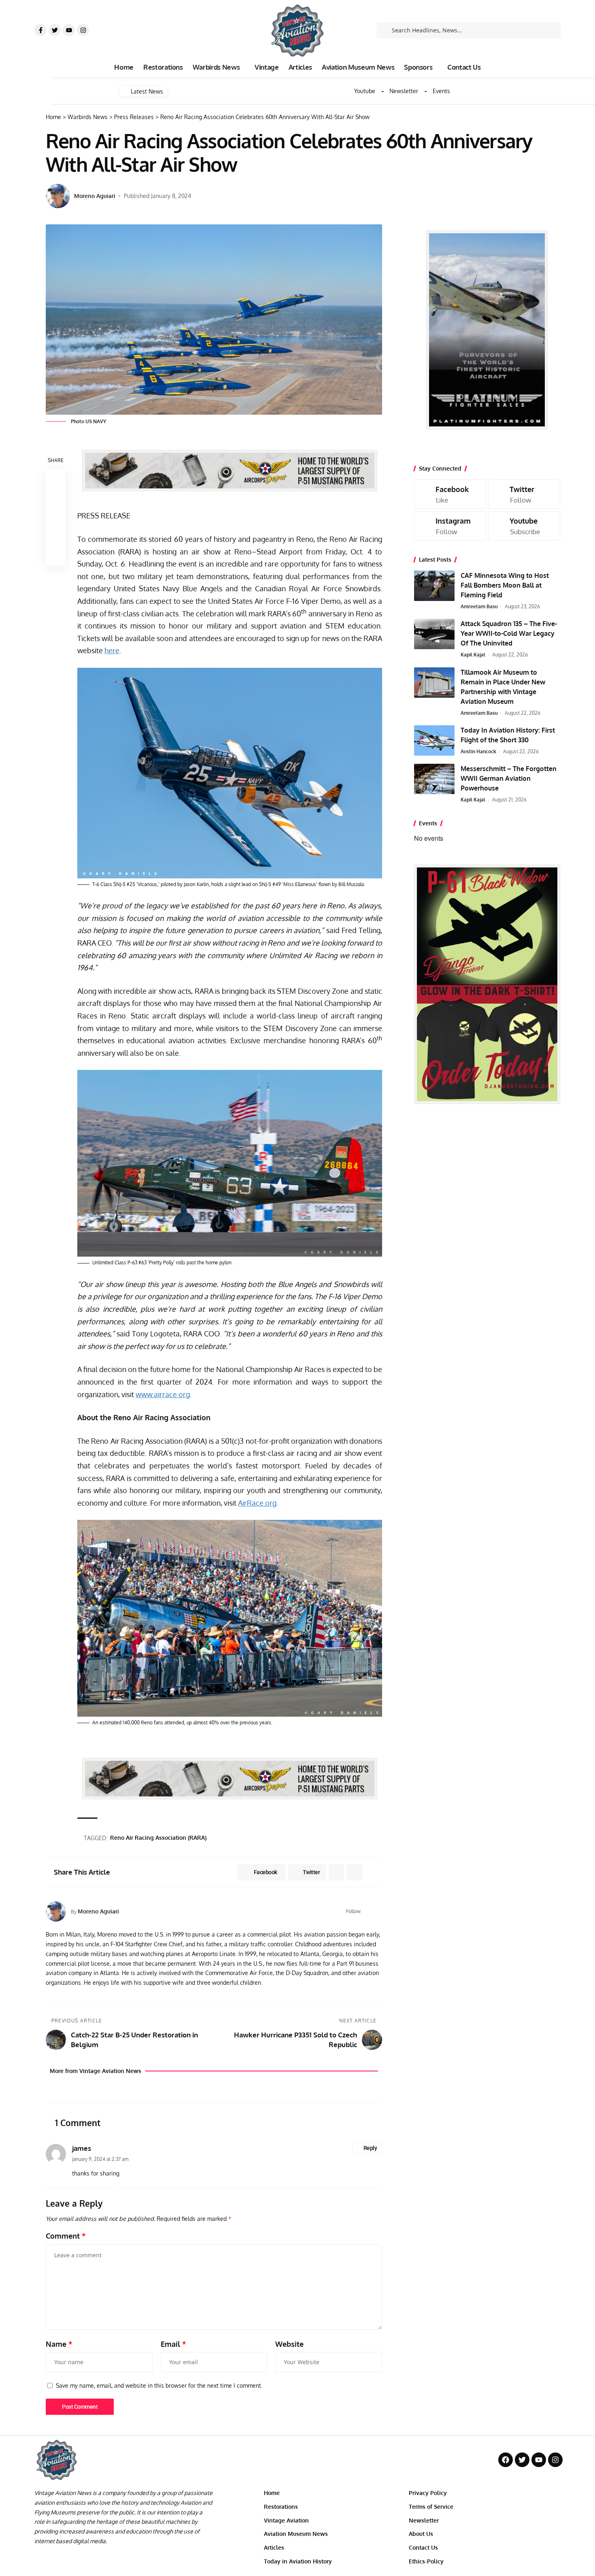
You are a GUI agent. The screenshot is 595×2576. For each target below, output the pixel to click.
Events (441, 91)
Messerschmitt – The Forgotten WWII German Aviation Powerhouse (509, 778)
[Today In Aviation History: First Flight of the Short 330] (434, 740)
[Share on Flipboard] (336, 1872)
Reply (370, 2148)
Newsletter (404, 91)
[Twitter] (55, 30)
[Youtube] (69, 30)
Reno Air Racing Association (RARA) (158, 1838)
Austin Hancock (478, 751)
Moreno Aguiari (95, 196)
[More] (55, 556)
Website (289, 2344)
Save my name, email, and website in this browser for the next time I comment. (159, 2385)
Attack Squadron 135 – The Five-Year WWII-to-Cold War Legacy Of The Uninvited (509, 633)
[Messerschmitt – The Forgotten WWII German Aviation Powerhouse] (434, 779)
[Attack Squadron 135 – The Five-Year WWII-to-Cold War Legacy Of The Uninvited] (434, 634)
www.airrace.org (163, 1394)
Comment (66, 2236)
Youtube (365, 91)
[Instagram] (83, 30)
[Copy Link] (55, 517)
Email (173, 2344)
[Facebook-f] (40, 30)
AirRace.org (257, 1503)
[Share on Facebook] (55, 478)
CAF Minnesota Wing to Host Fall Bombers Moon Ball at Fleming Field (505, 585)
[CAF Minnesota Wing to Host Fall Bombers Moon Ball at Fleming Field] (434, 586)
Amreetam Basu (479, 606)
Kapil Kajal (473, 655)
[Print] (55, 537)
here (112, 650)
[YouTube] (379, 1911)
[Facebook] (369, 1911)
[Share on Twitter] (55, 498)
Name (59, 2344)
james (82, 2148)
